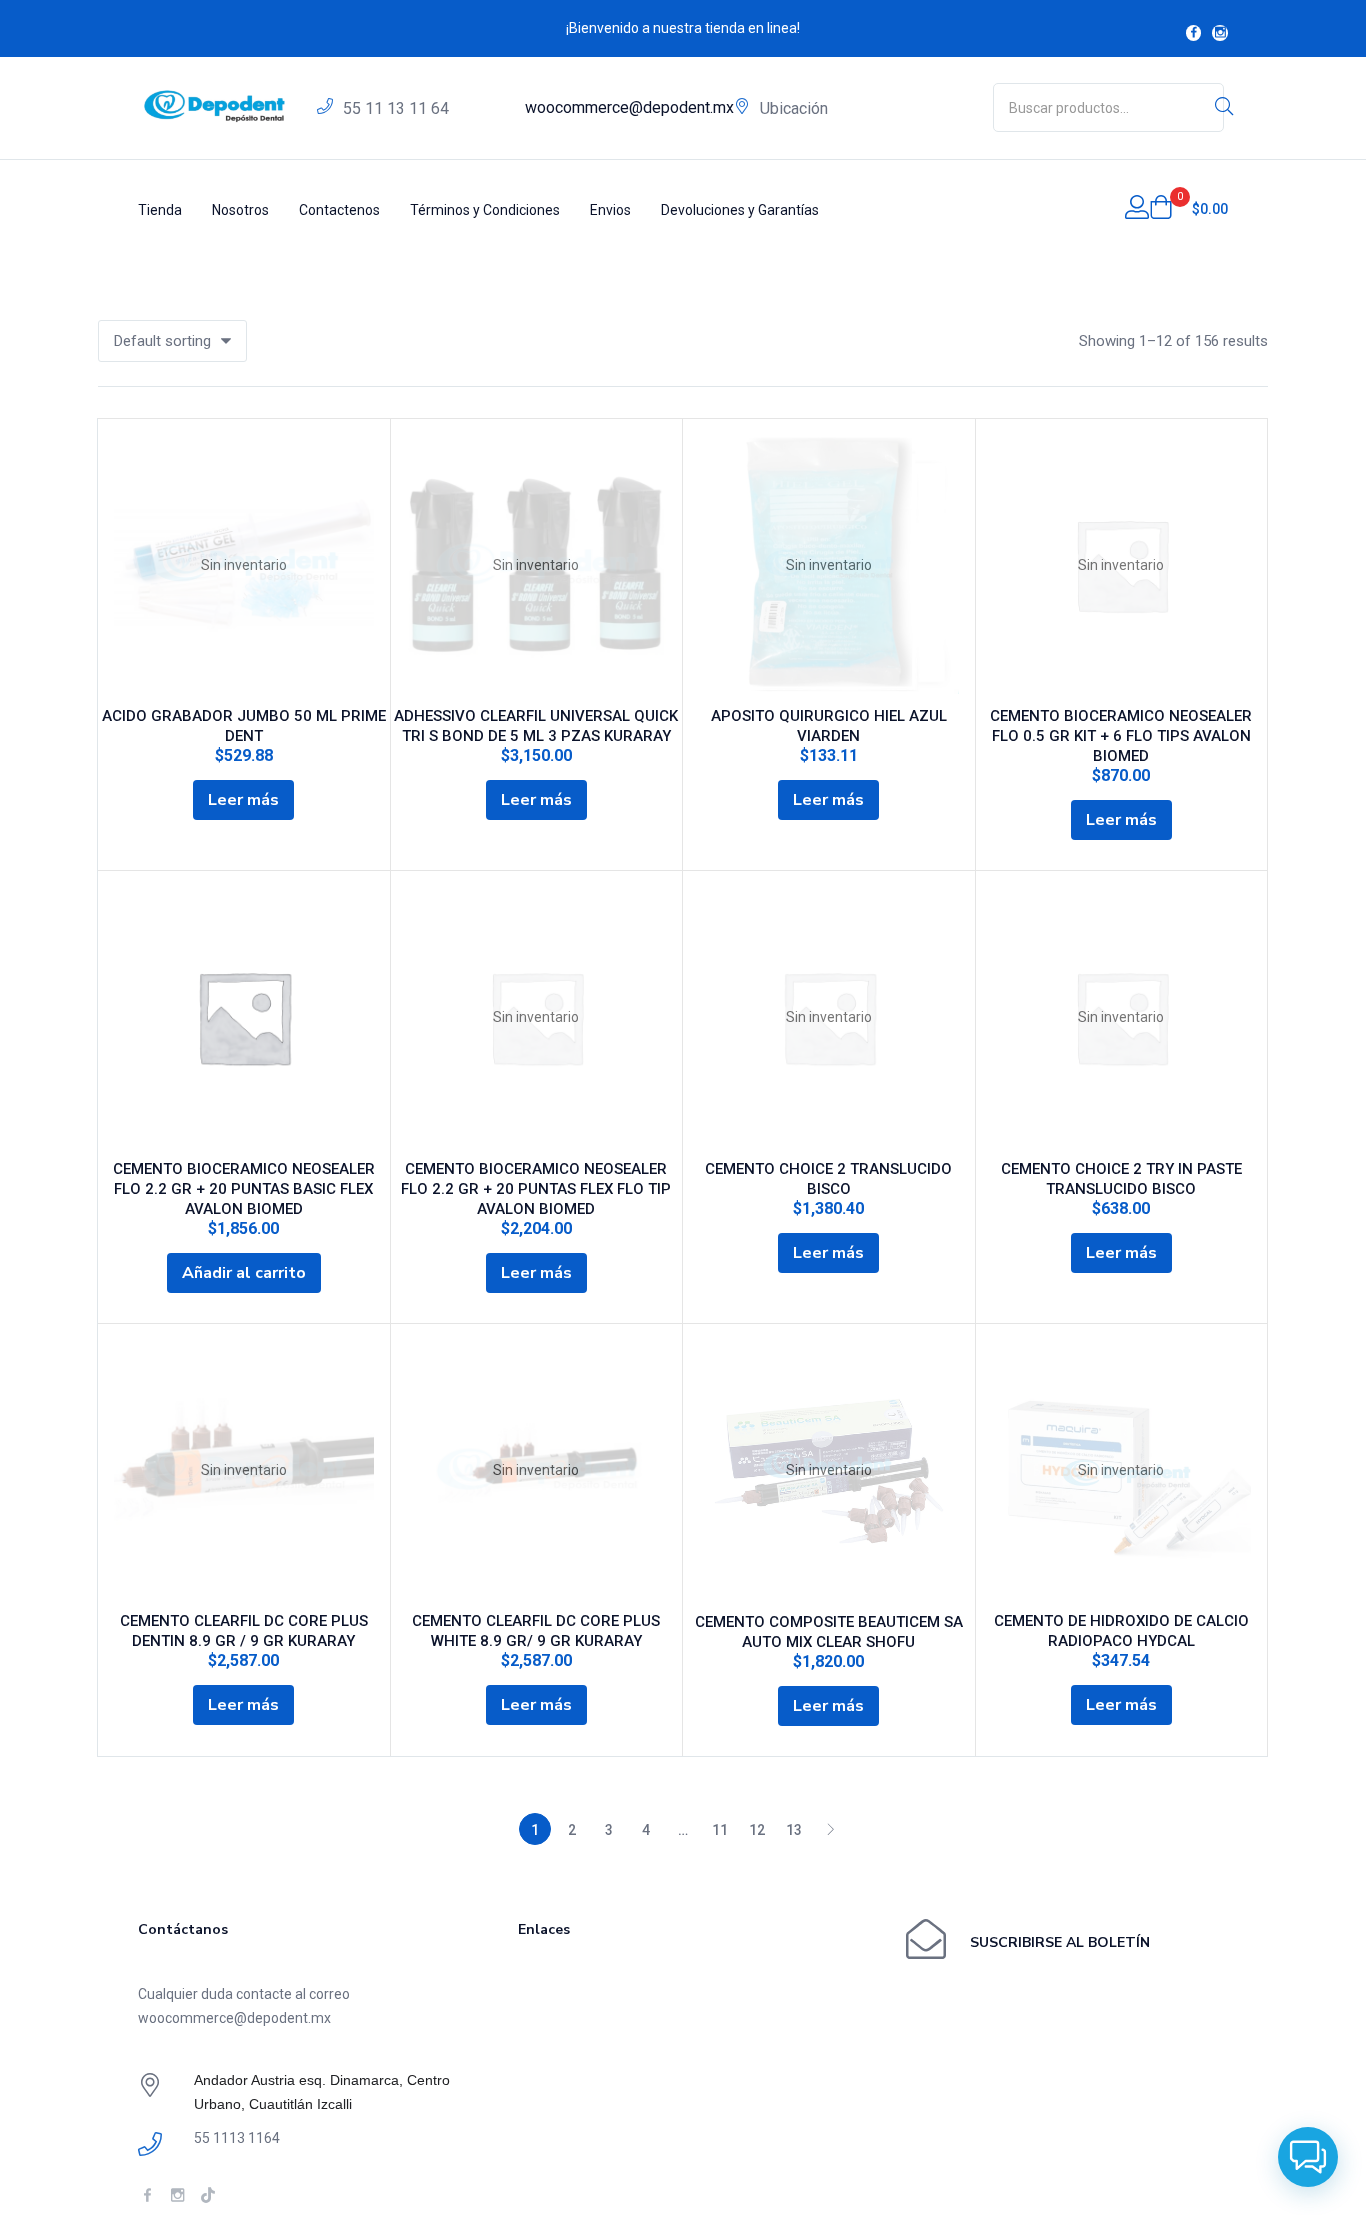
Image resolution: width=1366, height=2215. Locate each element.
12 (757, 1830)
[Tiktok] (207, 2194)
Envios (610, 210)
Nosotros (240, 210)
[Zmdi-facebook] (1194, 33)
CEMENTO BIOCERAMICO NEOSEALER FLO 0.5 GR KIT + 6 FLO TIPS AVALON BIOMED (1121, 736)
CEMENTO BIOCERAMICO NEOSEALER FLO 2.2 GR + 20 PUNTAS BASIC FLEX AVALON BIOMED (244, 1189)
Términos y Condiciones (485, 210)
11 (720, 1830)
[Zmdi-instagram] (1220, 33)
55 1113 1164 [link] (237, 2138)
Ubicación (794, 108)
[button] (1188, 209)
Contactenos (339, 210)
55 (396, 108)
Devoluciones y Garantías (740, 210)
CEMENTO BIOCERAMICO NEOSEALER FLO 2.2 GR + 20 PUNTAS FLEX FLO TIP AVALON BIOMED (536, 1189)
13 (794, 1830)
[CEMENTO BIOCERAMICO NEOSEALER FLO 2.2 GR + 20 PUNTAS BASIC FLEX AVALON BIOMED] (244, 1017)
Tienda (160, 210)
